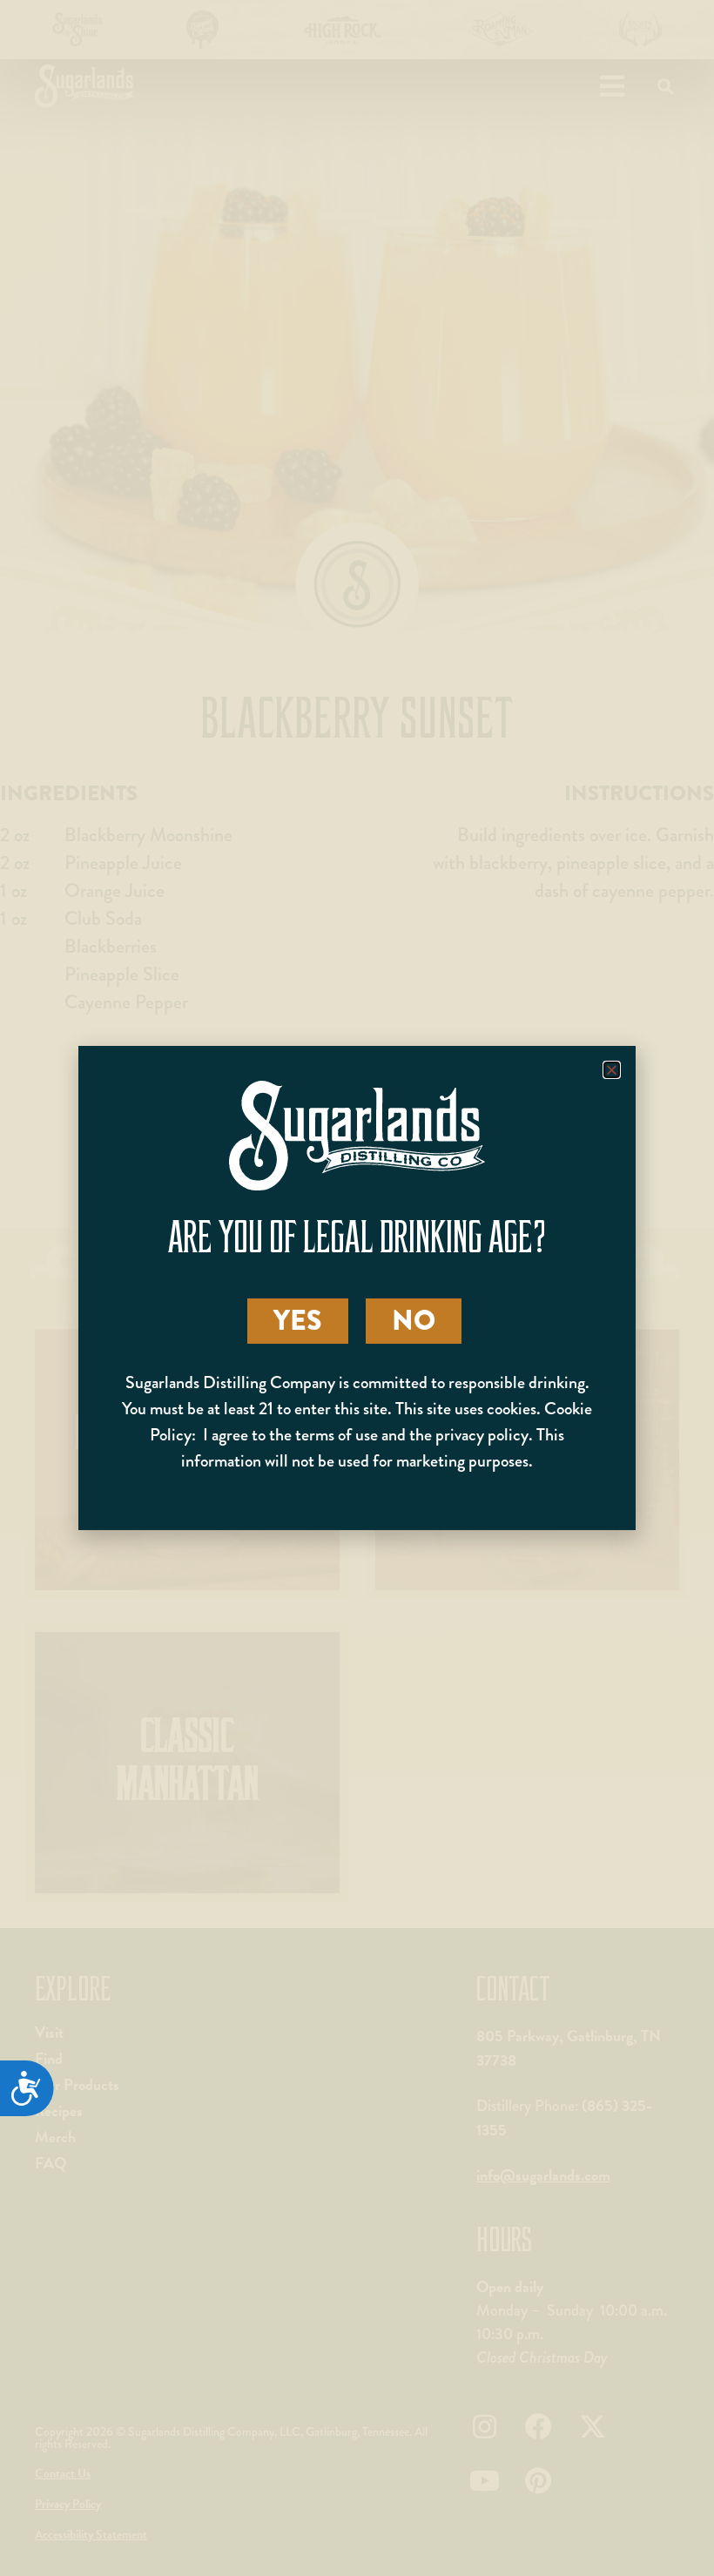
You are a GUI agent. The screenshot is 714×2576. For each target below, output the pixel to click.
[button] (612, 1070)
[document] (357, 1288)
